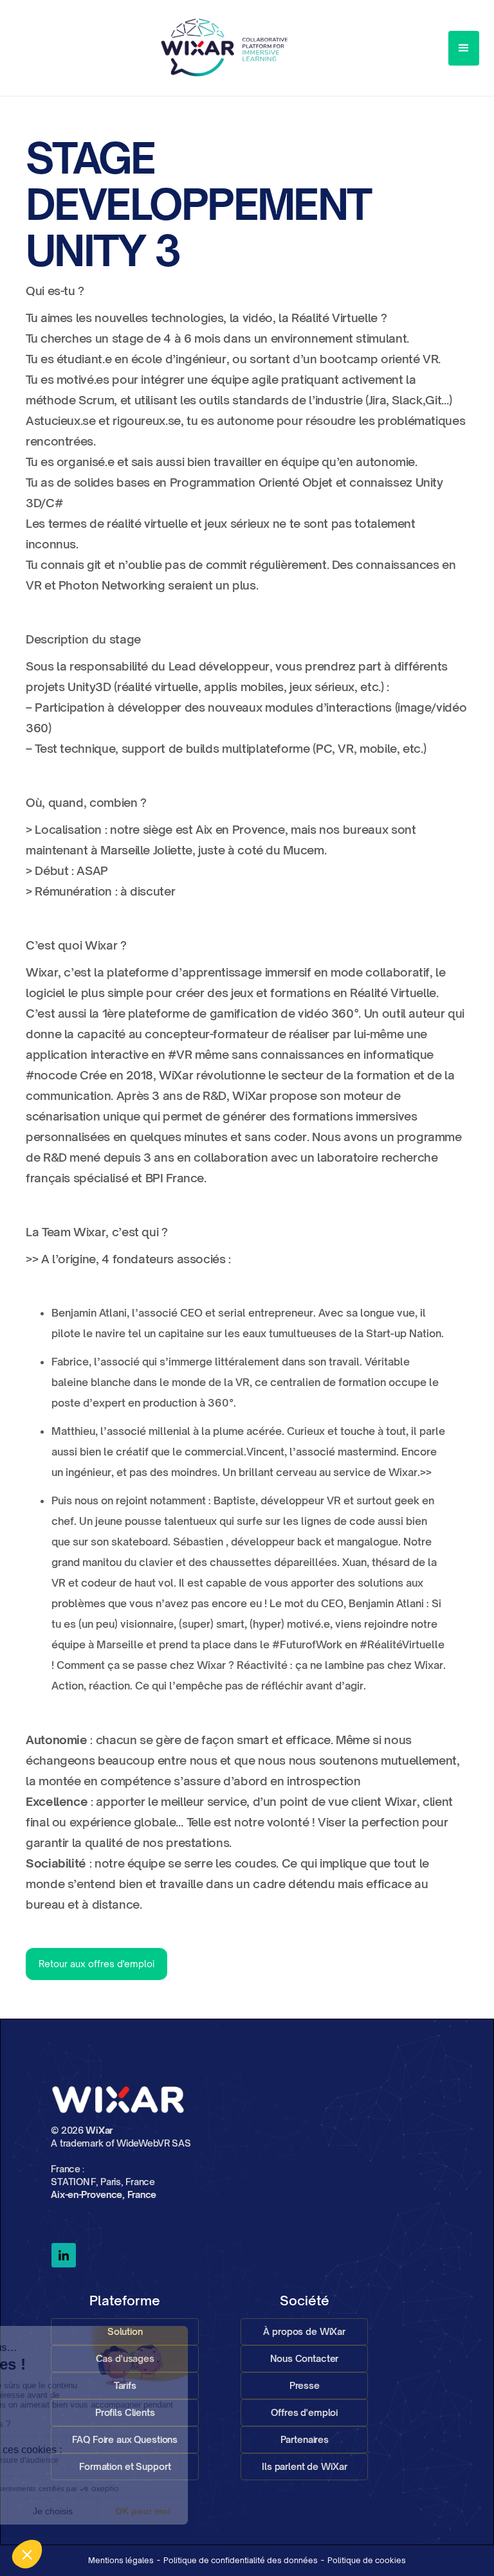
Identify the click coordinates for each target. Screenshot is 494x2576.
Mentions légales (121, 2560)
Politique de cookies (367, 2560)
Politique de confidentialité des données (241, 2560)
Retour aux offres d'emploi (96, 1964)
